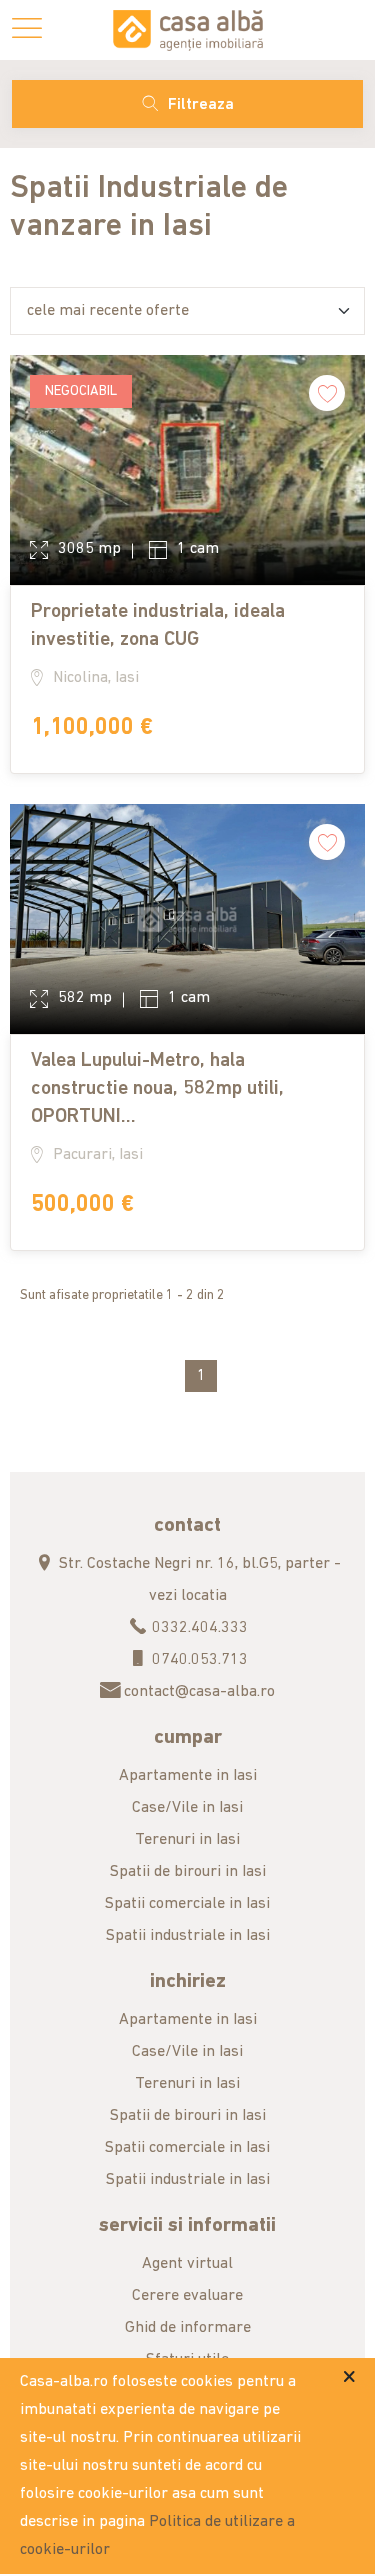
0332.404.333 (198, 1628)
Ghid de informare (188, 2328)
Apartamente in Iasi (188, 1776)
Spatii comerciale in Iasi (187, 1904)
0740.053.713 (198, 1660)
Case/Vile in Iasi (187, 1808)
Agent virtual (187, 2264)
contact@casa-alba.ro (197, 1692)
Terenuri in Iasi (187, 1840)
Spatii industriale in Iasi (188, 1936)
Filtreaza (201, 105)
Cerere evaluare (187, 2296)
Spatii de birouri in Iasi (188, 1872)
